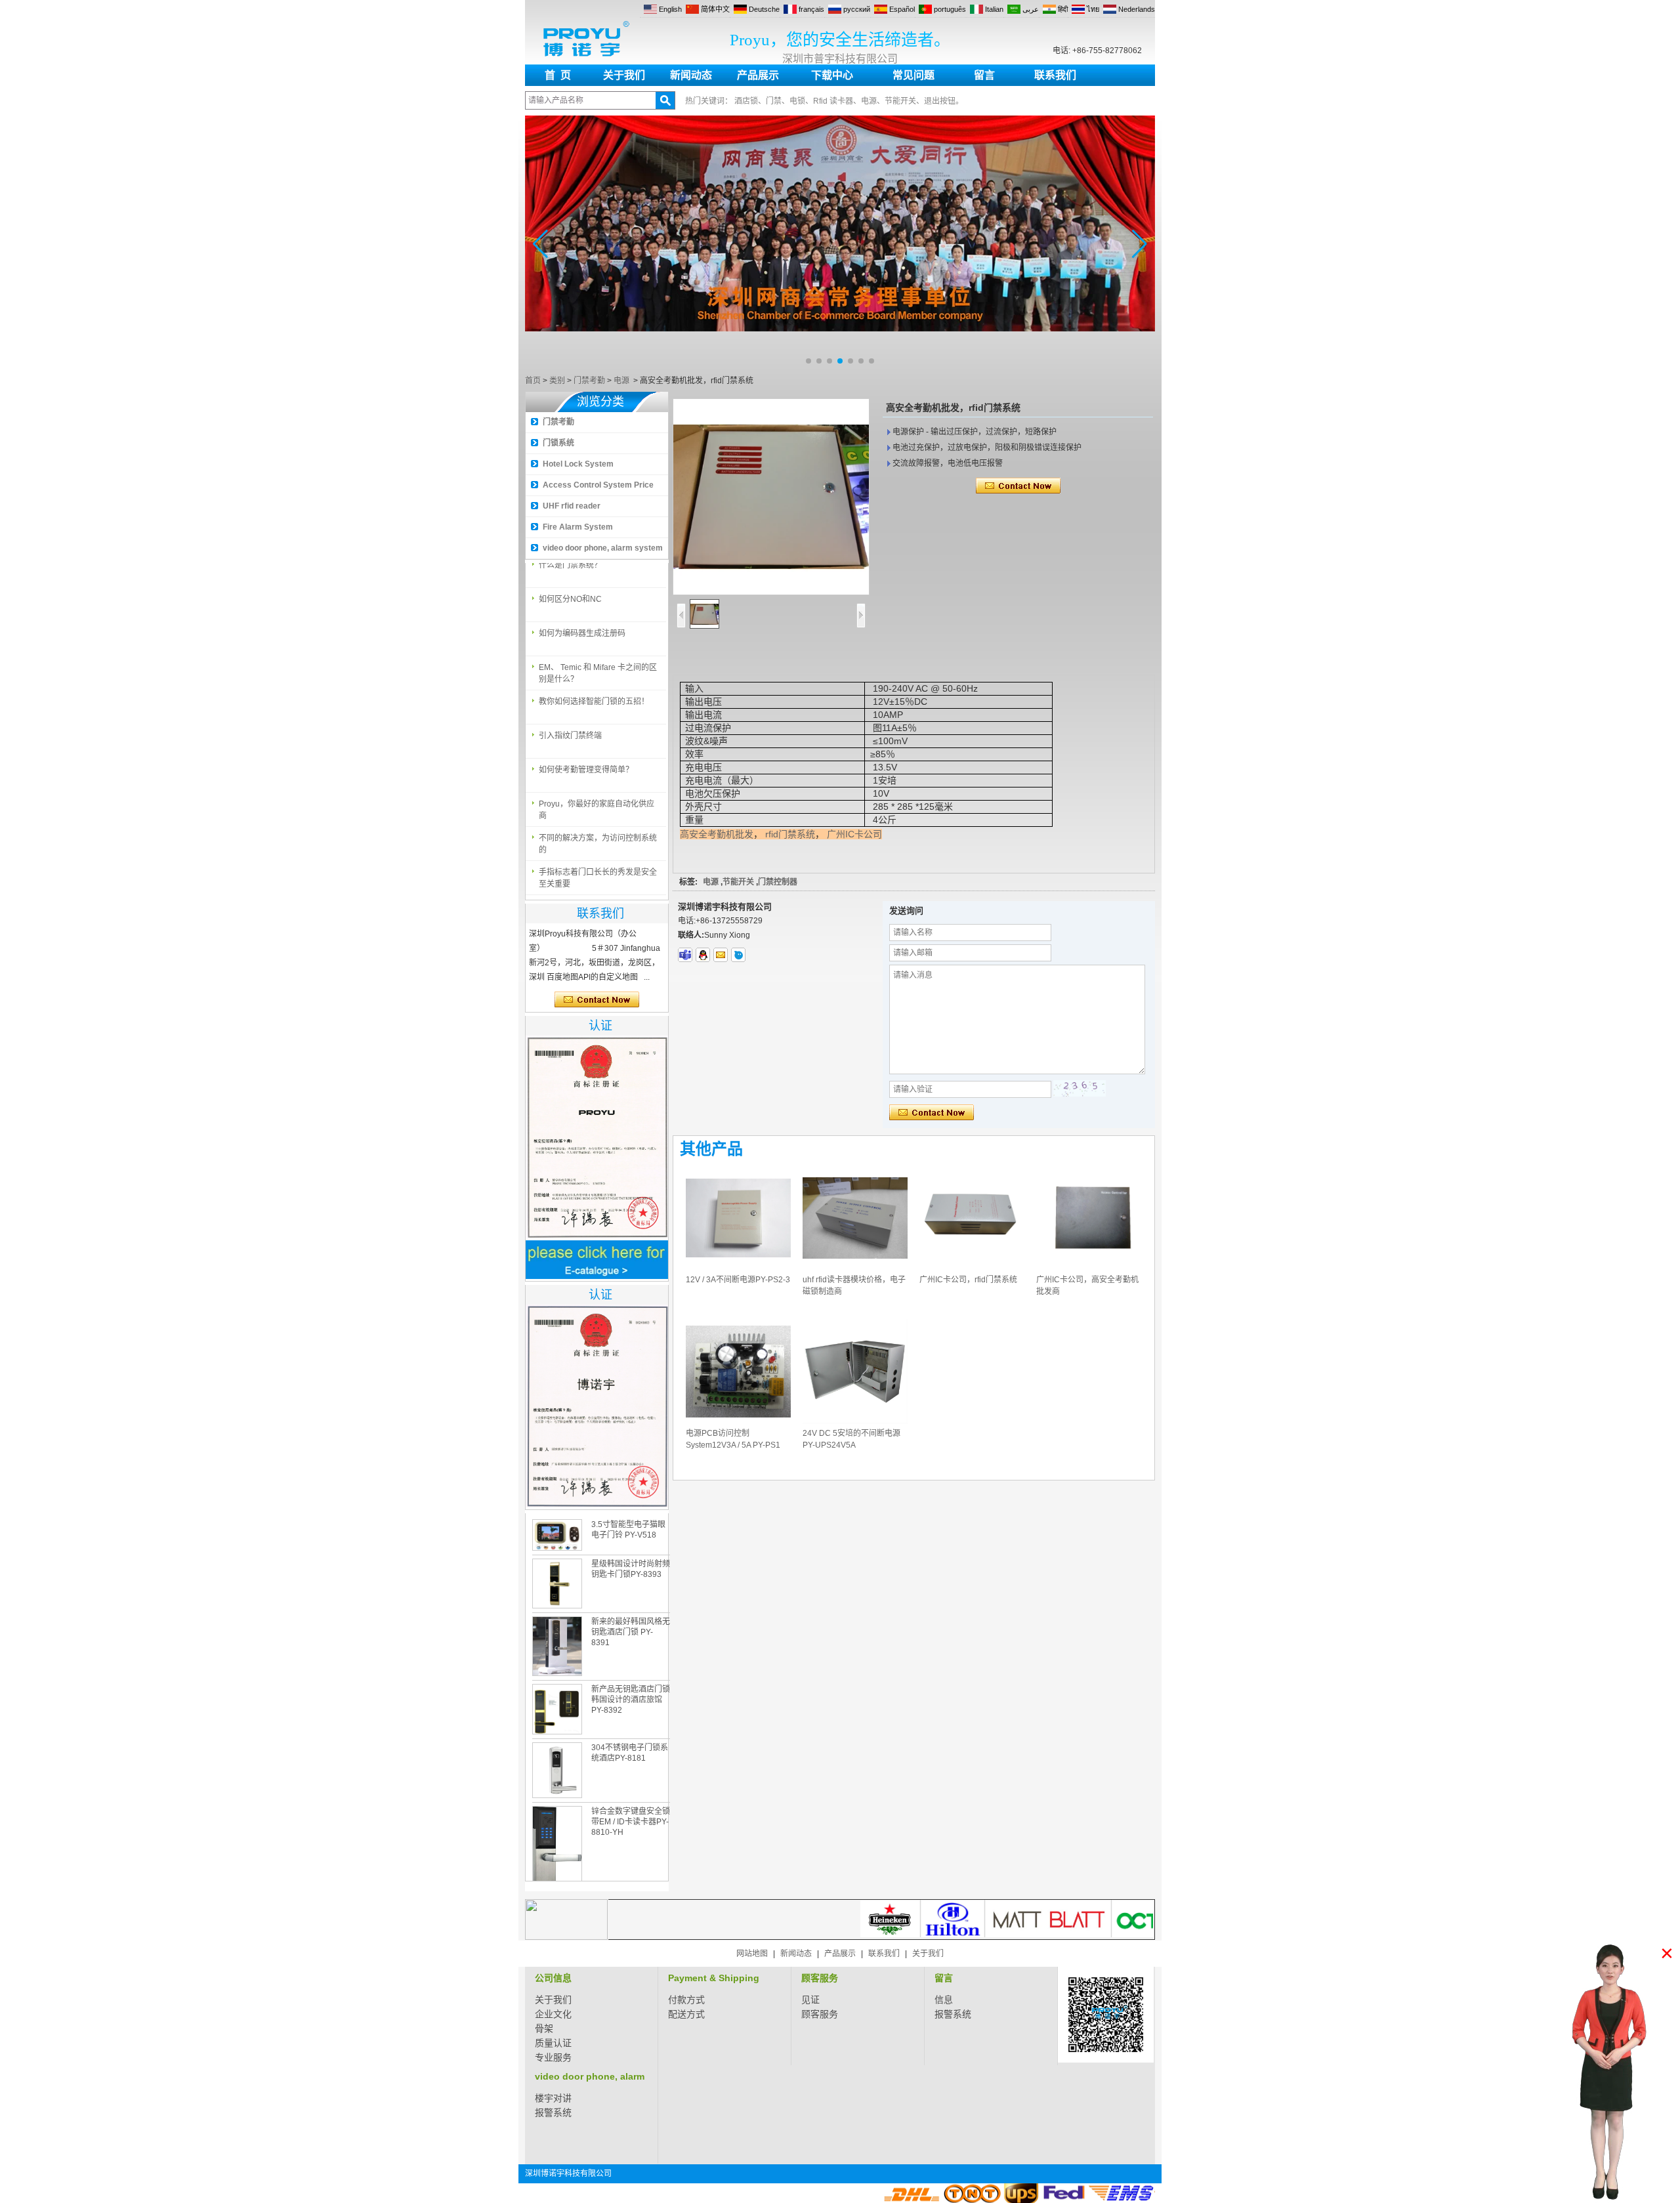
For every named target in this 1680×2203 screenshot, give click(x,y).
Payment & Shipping (714, 1978)
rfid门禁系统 (790, 834)
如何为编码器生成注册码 (582, 616)
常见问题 (913, 75)
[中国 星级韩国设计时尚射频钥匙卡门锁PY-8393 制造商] (557, 1584)
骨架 (544, 2028)
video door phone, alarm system (603, 548)
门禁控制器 (778, 882)
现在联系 (597, 1000)
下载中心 (832, 75)
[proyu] (738, 955)
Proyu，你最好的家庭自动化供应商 (597, 793)
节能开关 (738, 882)
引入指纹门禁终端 (570, 719)
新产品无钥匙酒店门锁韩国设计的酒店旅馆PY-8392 (631, 1700)
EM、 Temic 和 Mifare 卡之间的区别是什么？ (598, 656)
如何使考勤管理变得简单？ (586, 753)
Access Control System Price (598, 485)
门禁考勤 (589, 381)
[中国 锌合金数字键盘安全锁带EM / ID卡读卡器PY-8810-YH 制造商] (557, 1854)
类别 (557, 381)
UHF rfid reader (572, 506)
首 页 (558, 75)
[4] (840, 367)
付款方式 (686, 2000)
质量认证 (553, 2043)
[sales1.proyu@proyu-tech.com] (721, 955)
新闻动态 (691, 75)
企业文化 (553, 2014)
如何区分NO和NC (570, 582)
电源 (621, 381)
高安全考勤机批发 (717, 834)
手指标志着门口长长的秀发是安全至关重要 (598, 861)
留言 (984, 75)
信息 (944, 2000)
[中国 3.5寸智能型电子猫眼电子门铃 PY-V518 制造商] (557, 1535)
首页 (533, 381)
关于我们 (624, 75)
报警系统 (953, 2014)
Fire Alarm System (578, 527)
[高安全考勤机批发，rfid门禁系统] (771, 497)
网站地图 (752, 1954)
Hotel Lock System (578, 464)
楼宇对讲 (553, 2098)
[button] (808, 361)
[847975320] (703, 955)
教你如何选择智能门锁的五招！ (594, 684)
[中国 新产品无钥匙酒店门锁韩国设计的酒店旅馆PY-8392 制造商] (557, 1709)
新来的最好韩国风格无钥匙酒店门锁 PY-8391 (631, 1632)
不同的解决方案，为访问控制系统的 (598, 827)
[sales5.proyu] (685, 955)
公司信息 (553, 1978)
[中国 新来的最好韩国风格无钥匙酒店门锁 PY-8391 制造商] (557, 1646)
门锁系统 (558, 443)
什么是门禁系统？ (570, 889)
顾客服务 (820, 1978)
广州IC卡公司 (854, 834)
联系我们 (1055, 75)
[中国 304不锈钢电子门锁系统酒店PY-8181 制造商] (557, 1770)
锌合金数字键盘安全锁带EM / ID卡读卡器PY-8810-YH (631, 1822)
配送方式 (686, 2014)
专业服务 (553, 2057)
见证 (810, 2000)
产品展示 (758, 75)
